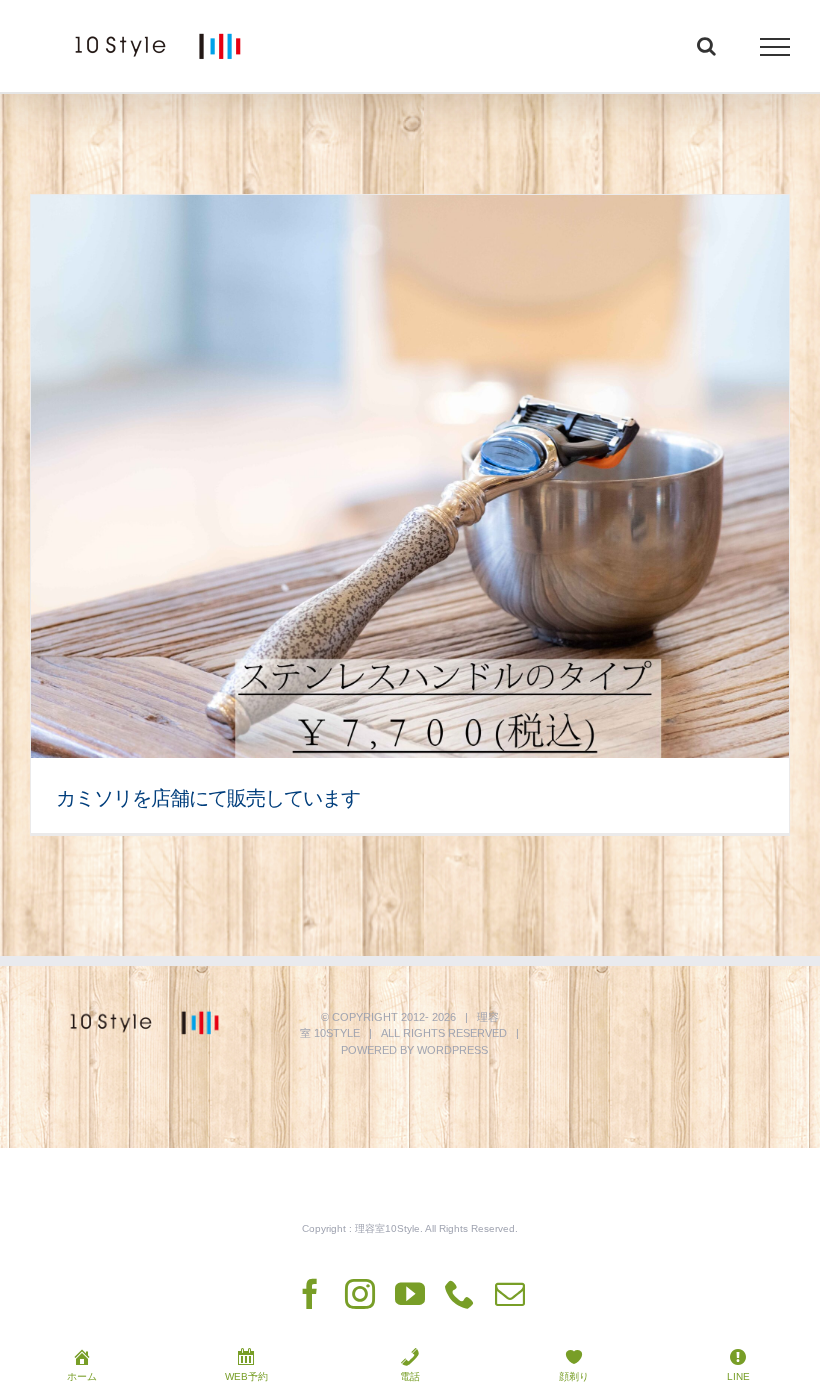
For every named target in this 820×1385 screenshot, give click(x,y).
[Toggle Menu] (775, 47)
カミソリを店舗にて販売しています (208, 798)
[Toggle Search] (706, 46)
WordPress (452, 1050)
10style (337, 1033)
